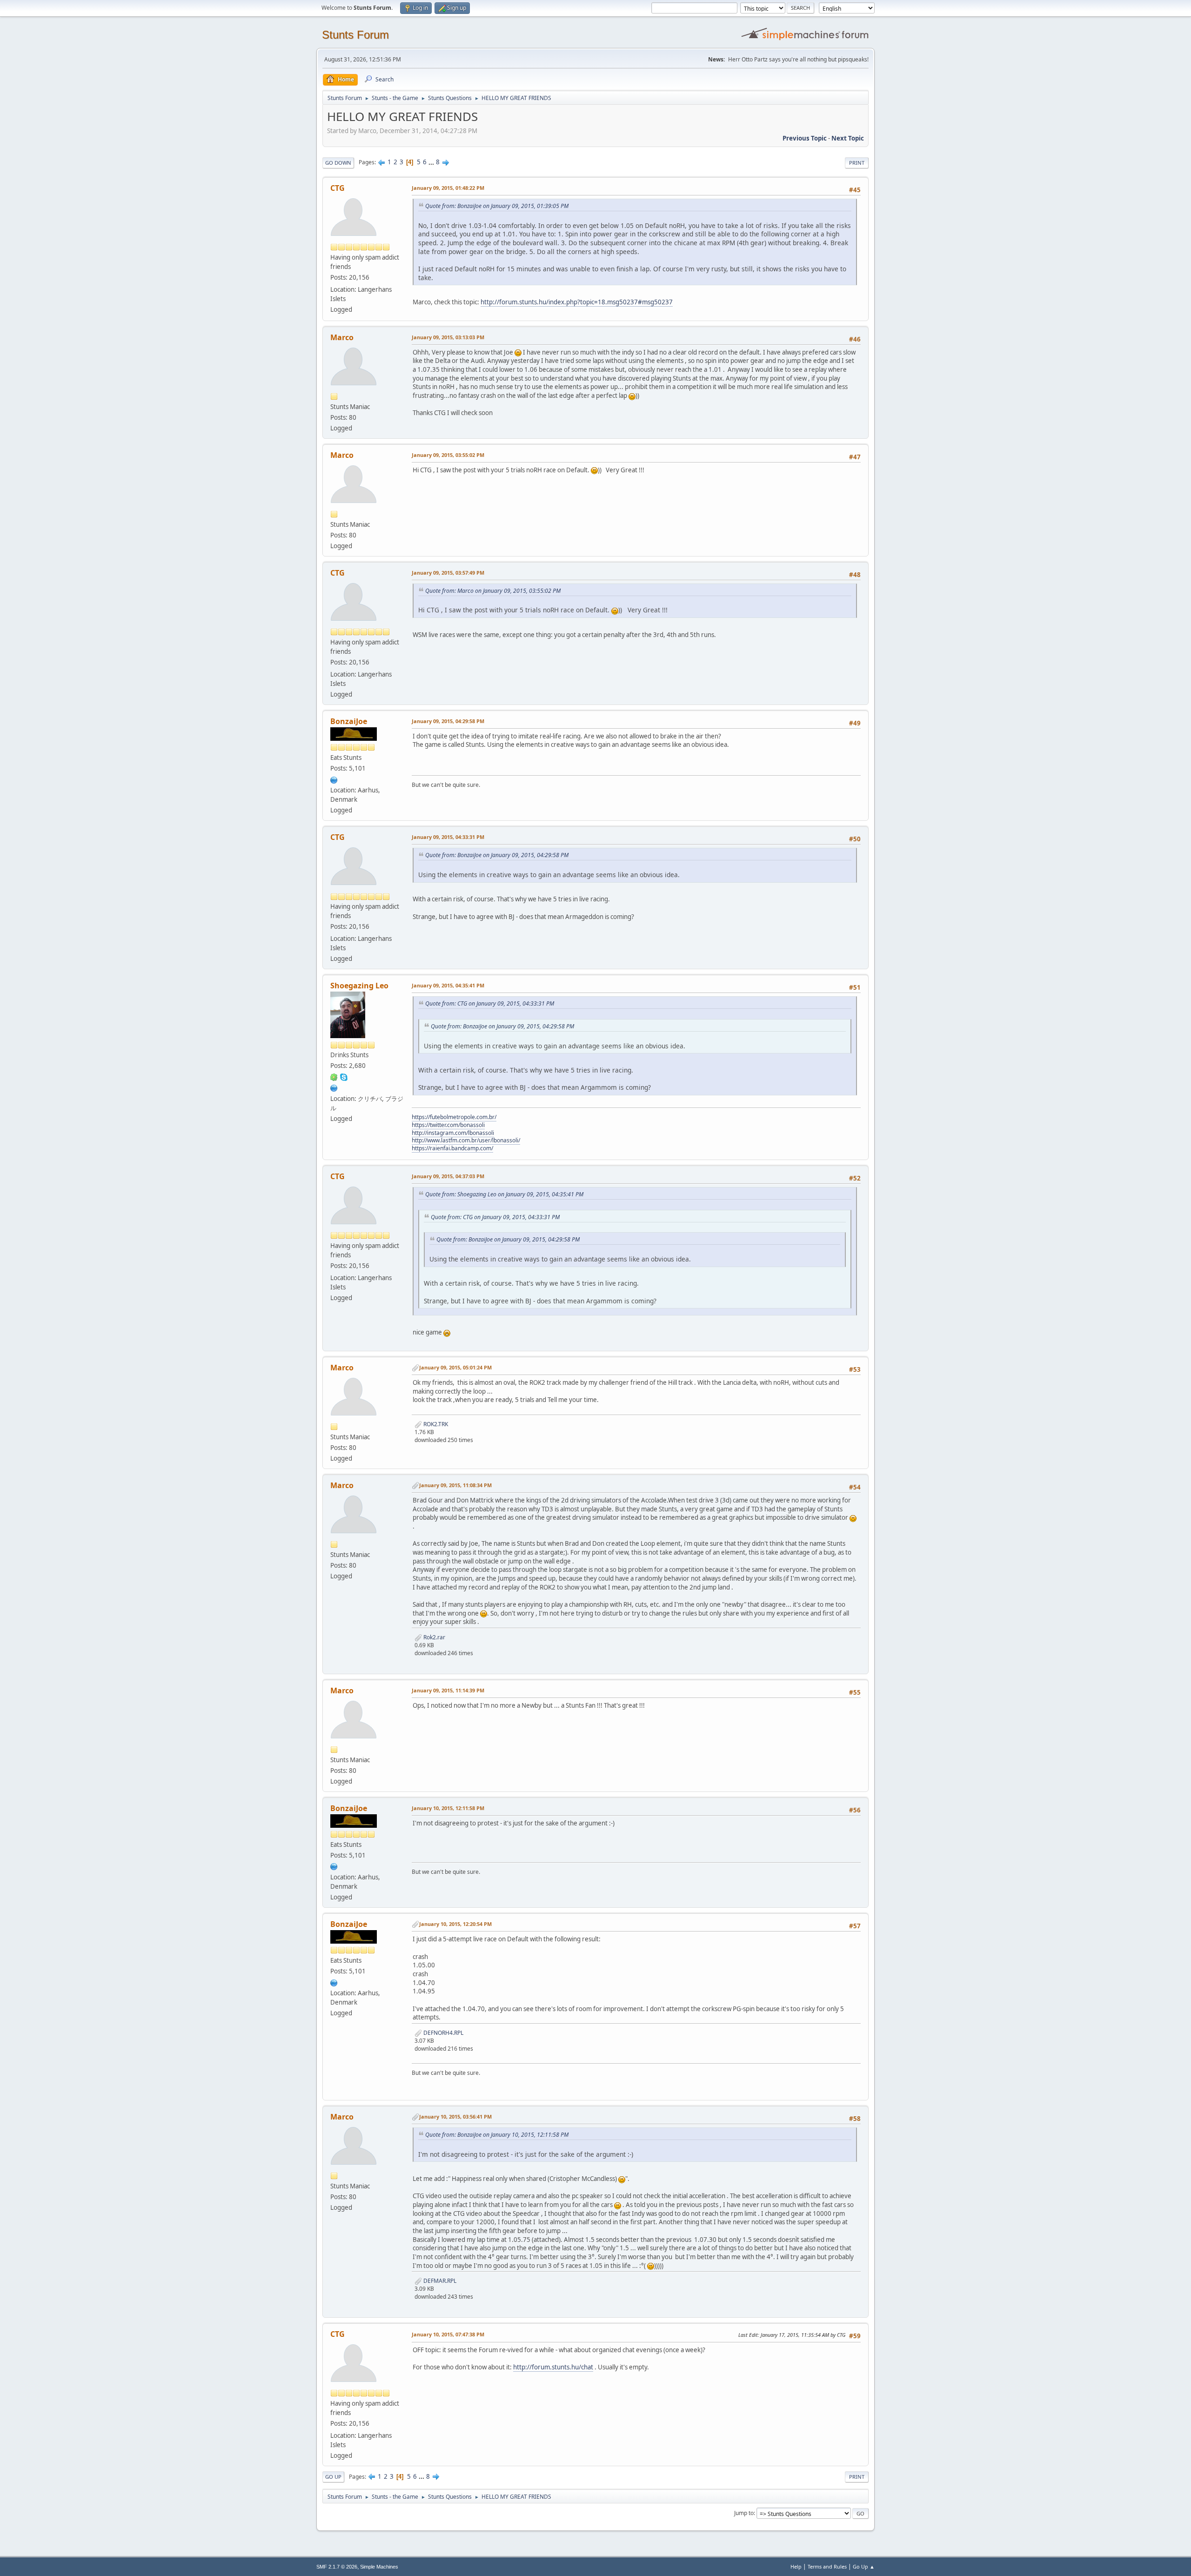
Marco (342, 337)
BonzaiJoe (349, 721)
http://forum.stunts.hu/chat (553, 2367)
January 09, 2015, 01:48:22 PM (448, 188)
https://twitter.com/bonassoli (448, 1125)
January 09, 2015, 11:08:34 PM (455, 1485)
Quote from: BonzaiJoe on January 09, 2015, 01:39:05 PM (497, 206)
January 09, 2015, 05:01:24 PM (455, 1367)
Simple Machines (379, 2567)
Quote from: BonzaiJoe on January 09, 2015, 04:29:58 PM (497, 855)
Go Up (333, 2477)
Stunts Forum (355, 35)
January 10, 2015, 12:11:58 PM (448, 1808)
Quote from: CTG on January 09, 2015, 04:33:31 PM (490, 1003)
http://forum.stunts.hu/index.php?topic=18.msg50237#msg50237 (577, 302)
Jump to (744, 2513)
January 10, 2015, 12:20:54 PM (455, 1924)
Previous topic (805, 138)
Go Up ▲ (864, 2566)
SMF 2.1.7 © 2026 (337, 2567)
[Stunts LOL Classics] (334, 1087)
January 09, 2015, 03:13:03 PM (448, 337)
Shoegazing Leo (359, 986)
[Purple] (334, 779)
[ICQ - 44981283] (334, 1076)
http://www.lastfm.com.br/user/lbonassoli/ (466, 1140)
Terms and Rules (827, 2566)
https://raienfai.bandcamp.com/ (452, 1148)
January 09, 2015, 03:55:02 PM (448, 455)
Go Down (338, 163)
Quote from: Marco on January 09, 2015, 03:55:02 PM (493, 591)
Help (796, 2566)
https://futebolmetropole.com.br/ (454, 1117)
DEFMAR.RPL (439, 2281)
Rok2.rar (434, 1637)
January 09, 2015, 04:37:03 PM (448, 1176)
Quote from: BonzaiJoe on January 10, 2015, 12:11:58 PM (497, 2135)
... (432, 162)
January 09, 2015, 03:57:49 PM (448, 573)
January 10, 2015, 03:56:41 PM (455, 2116)
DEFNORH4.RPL (443, 2033)
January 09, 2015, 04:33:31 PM (448, 837)
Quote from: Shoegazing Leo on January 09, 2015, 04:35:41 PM (504, 1194)
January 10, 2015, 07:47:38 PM (448, 2334)
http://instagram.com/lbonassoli (453, 1133)
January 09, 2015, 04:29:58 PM (448, 721)
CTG (338, 188)
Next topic (848, 138)
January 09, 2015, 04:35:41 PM (448, 985)
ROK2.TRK (435, 1424)
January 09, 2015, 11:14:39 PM (448, 1690)
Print (857, 163)
